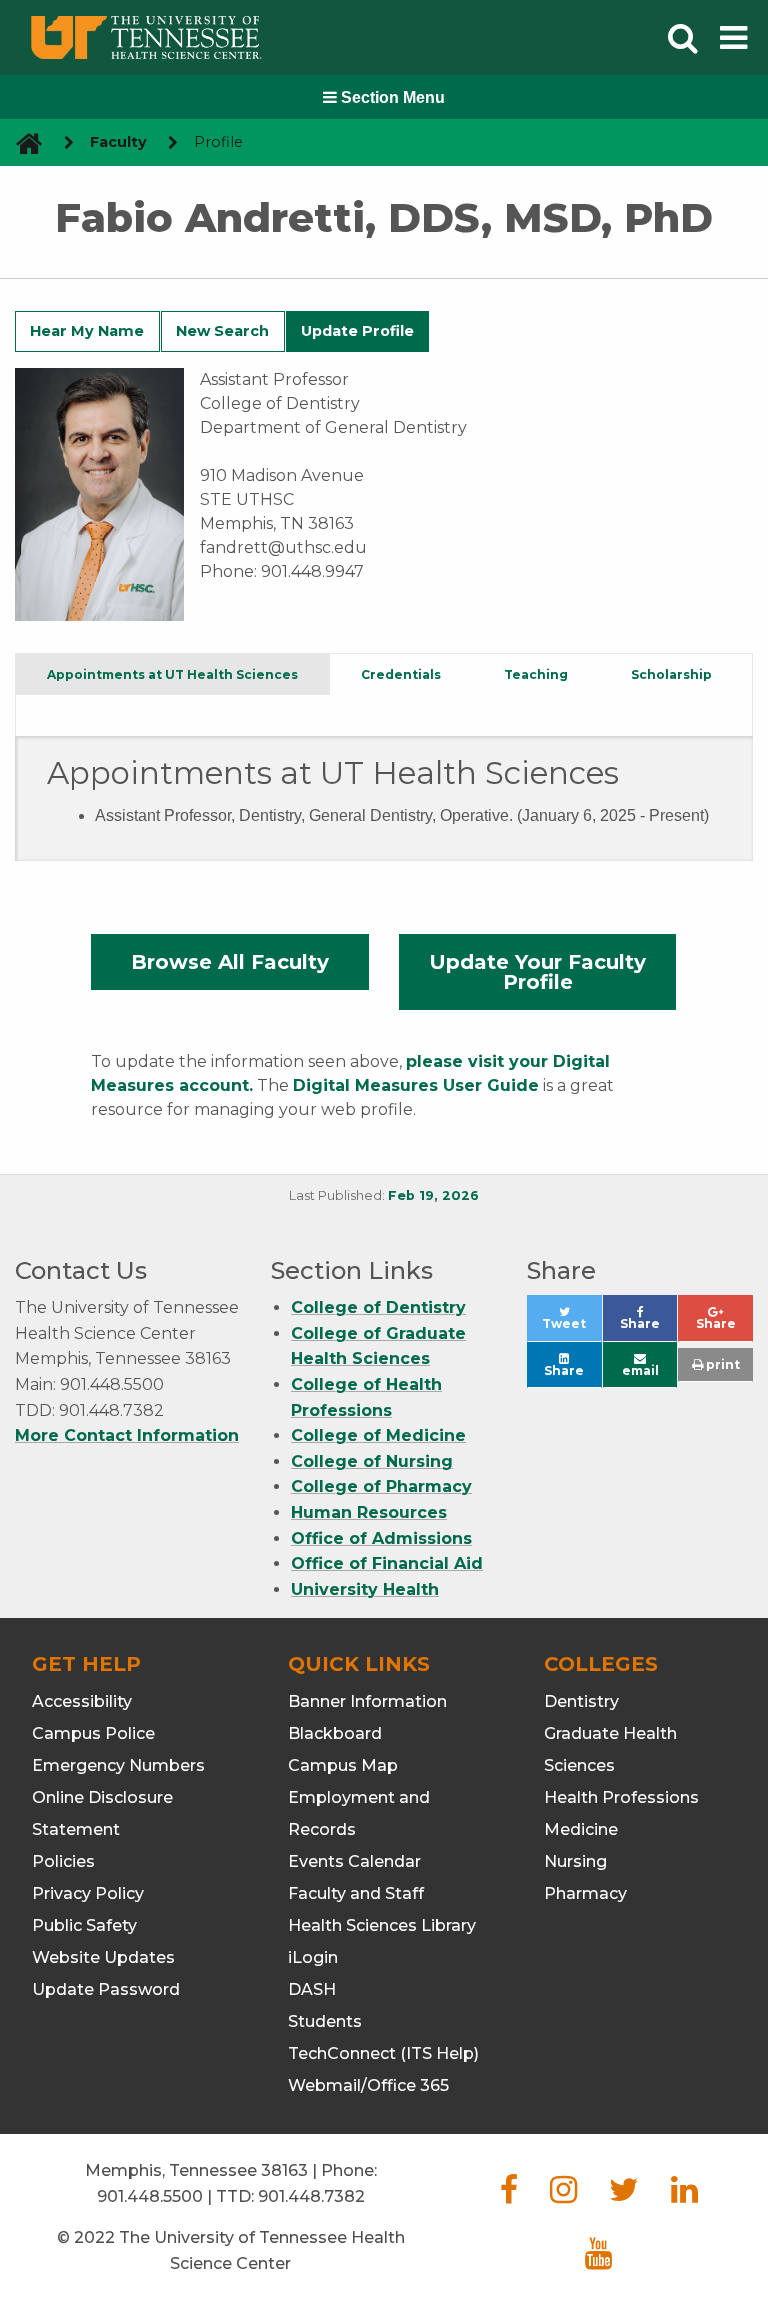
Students (325, 2021)
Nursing (575, 1861)
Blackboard (335, 1733)
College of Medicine (378, 1435)
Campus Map (343, 1765)
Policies (63, 1861)
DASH (312, 1989)
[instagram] (563, 2195)
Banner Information (367, 1701)
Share (648, 1328)
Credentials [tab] (401, 674)
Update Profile (357, 331)
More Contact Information (127, 1435)
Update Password (106, 1989)
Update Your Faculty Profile (537, 972)
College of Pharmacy (381, 1486)
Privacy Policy (88, 1893)
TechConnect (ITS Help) (383, 2053)
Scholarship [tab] (671, 674)
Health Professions (621, 1797)
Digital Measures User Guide (416, 1085)
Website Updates (103, 1957)
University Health (365, 1589)
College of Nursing (372, 1461)
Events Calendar (354, 1861)
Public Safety (84, 1925)
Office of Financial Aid (387, 1563)
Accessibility (82, 1701)
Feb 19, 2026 (433, 1195)
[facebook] (509, 2195)
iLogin (313, 1957)
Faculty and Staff (356, 1893)
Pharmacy (585, 1893)
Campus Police (93, 1733)
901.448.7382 (311, 2196)
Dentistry (581, 1701)
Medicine (581, 1829)
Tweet (571, 1328)
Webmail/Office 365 (368, 2085)
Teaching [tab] (536, 674)
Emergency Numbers (118, 1765)
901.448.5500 (150, 2196)
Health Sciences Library (382, 1925)
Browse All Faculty (230, 962)
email (640, 1370)
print (721, 1364)
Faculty (118, 142)
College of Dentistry (378, 1307)
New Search (222, 331)
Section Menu (391, 97)
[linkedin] (684, 2195)
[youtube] (598, 2259)
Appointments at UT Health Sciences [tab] (172, 674)
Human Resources (369, 1512)
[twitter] (624, 2195)
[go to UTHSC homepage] (21, 142)
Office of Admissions (381, 1538)
